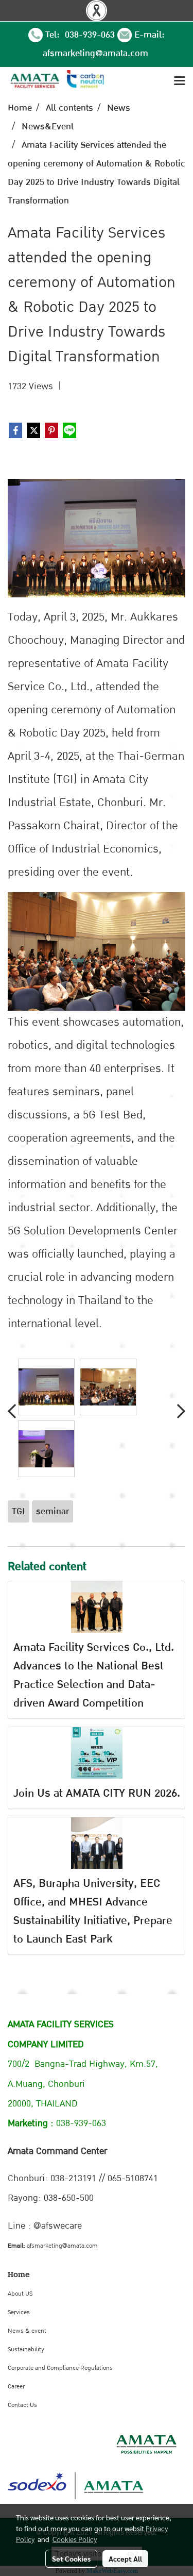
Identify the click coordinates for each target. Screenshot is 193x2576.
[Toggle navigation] (180, 81)
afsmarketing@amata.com (95, 53)
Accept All (125, 2558)
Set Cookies (71, 2558)
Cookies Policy (75, 2539)
